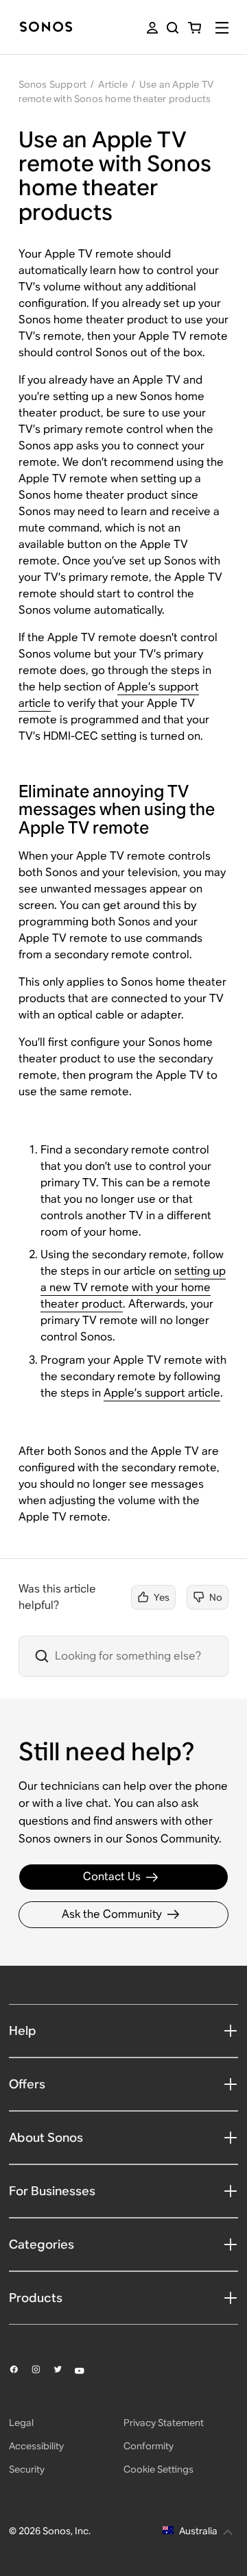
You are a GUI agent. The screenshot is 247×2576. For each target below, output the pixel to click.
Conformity (149, 2446)
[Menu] (222, 28)
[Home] (46, 28)
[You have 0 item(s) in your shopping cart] (195, 28)
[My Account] (152, 28)
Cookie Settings (158, 2469)
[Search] (173, 28)
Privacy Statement (164, 2423)
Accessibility (36, 2446)
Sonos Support (53, 84)
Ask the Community (112, 1914)
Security (27, 2469)
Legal (21, 2423)
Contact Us (112, 1876)
